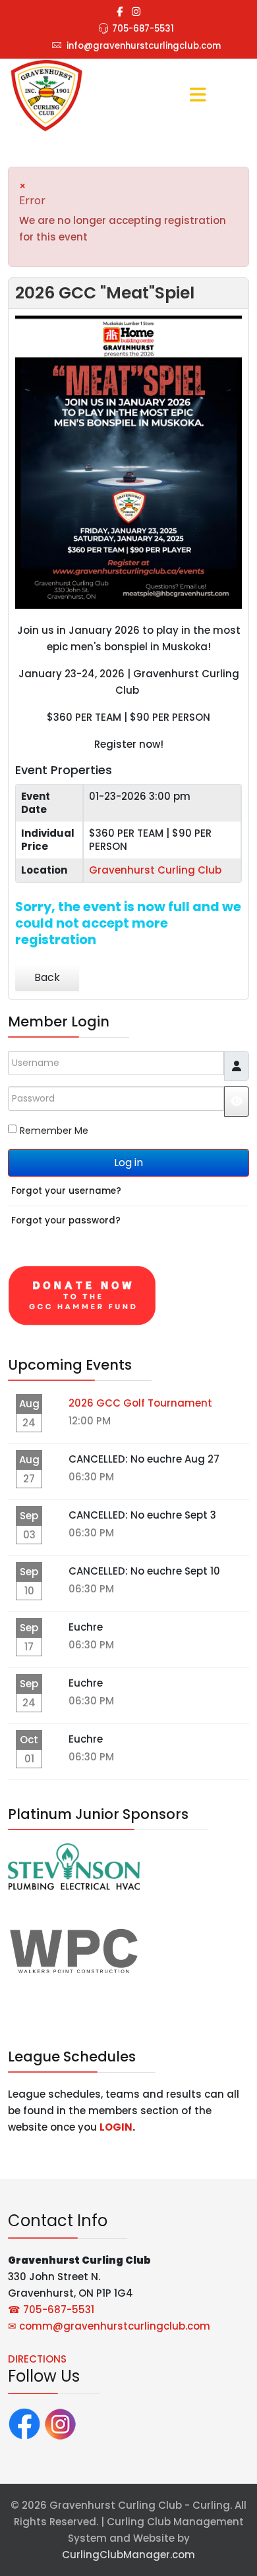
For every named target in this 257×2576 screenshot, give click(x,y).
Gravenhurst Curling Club (155, 870)
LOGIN (116, 2127)
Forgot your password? (66, 1220)
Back (47, 977)
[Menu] (198, 96)
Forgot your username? (66, 1191)
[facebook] (120, 12)
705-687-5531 (143, 29)
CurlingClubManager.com (128, 2555)
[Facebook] (24, 2423)
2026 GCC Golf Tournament (140, 1403)
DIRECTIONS (37, 2359)
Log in (128, 1162)
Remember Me (54, 1131)
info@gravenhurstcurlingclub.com (144, 46)
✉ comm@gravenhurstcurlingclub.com (109, 2326)
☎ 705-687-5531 (51, 2310)
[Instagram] (136, 12)
